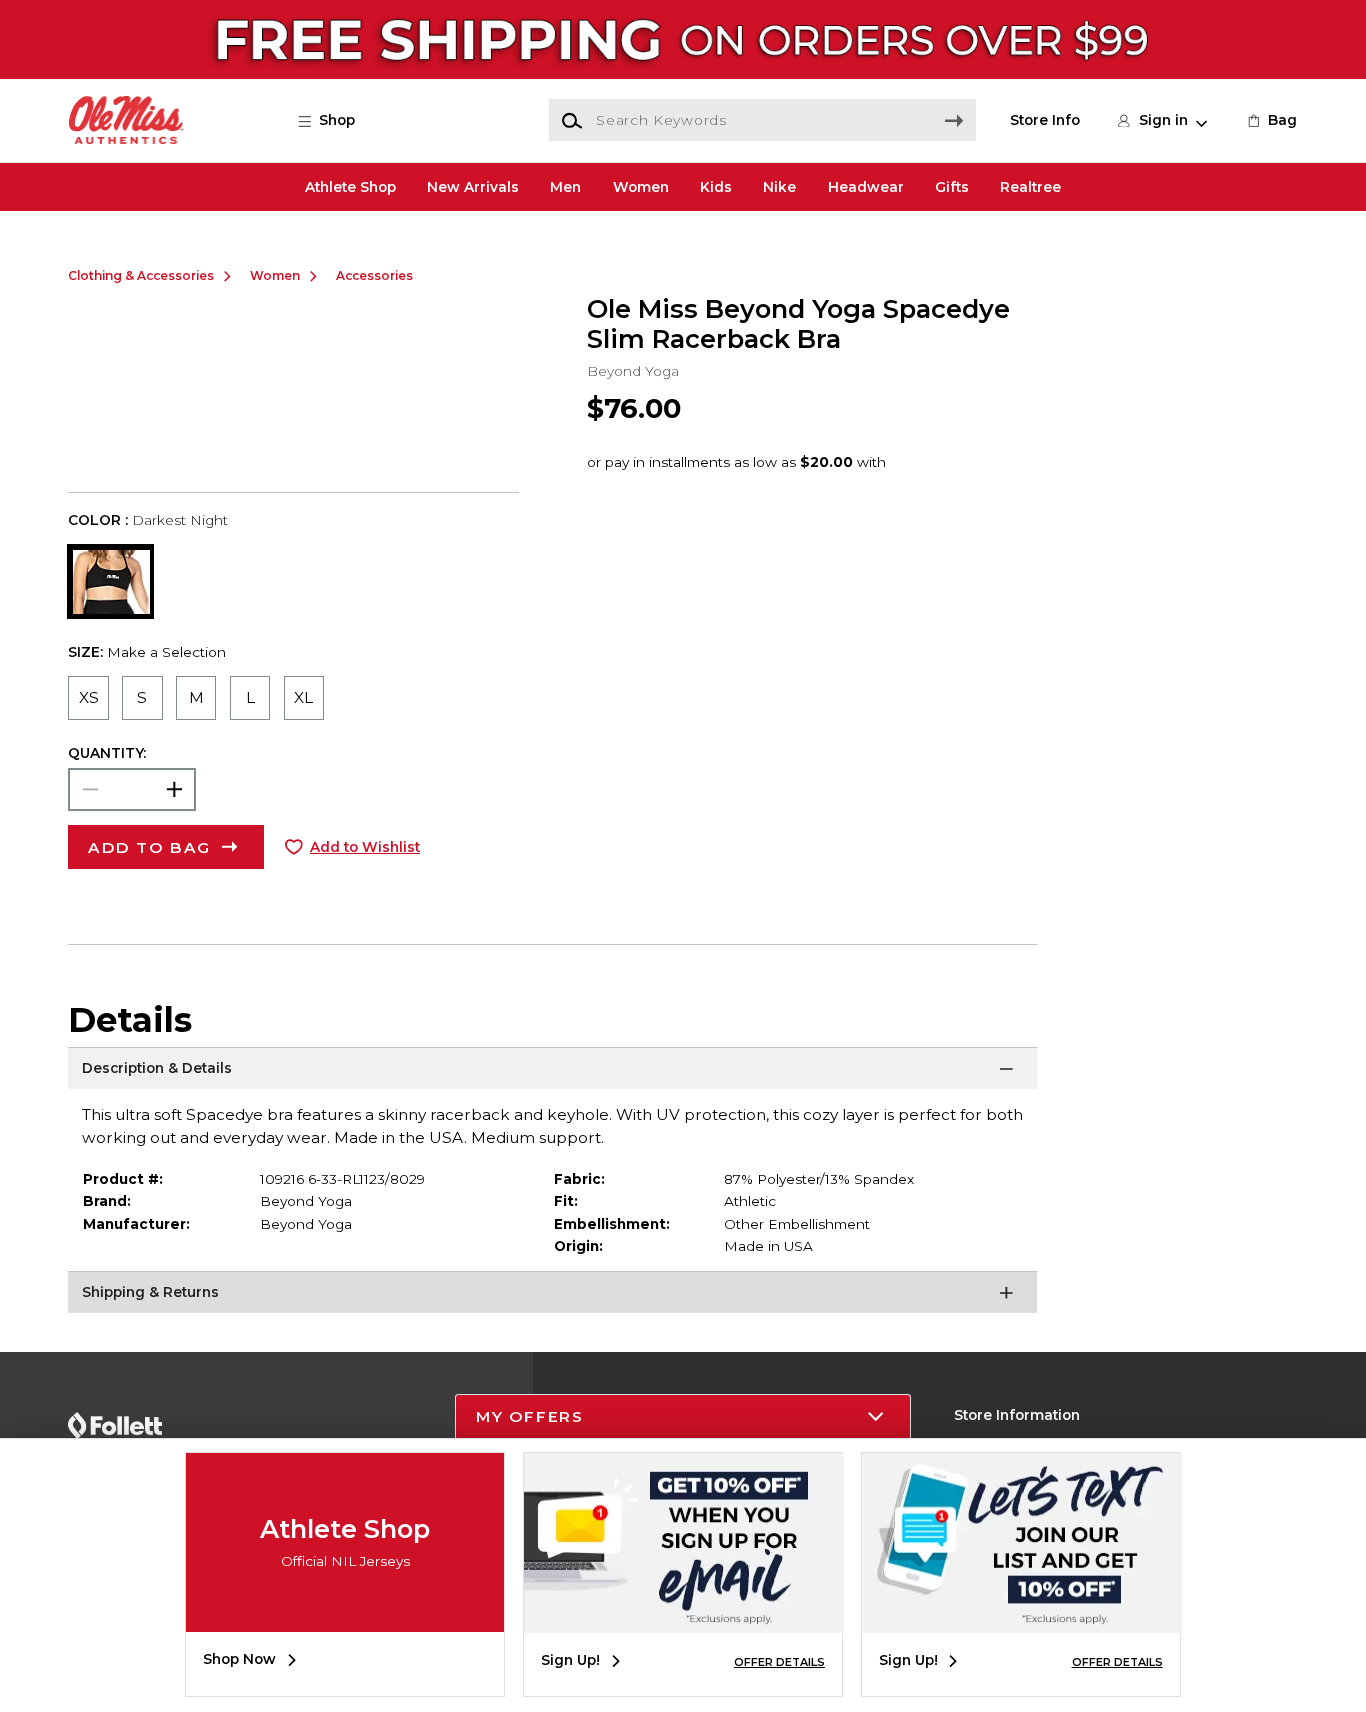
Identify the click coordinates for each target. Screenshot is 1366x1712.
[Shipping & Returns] (552, 1296)
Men (565, 187)
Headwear (866, 187)
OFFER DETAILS (779, 1662)
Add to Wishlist (365, 847)
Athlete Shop (350, 187)
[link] (1271, 120)
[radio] (88, 698)
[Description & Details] (552, 1072)
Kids (716, 187)
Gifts (952, 187)
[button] (335, 120)
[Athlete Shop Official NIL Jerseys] (345, 1617)
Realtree (1030, 187)
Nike (779, 187)
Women (641, 187)
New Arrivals (473, 187)
